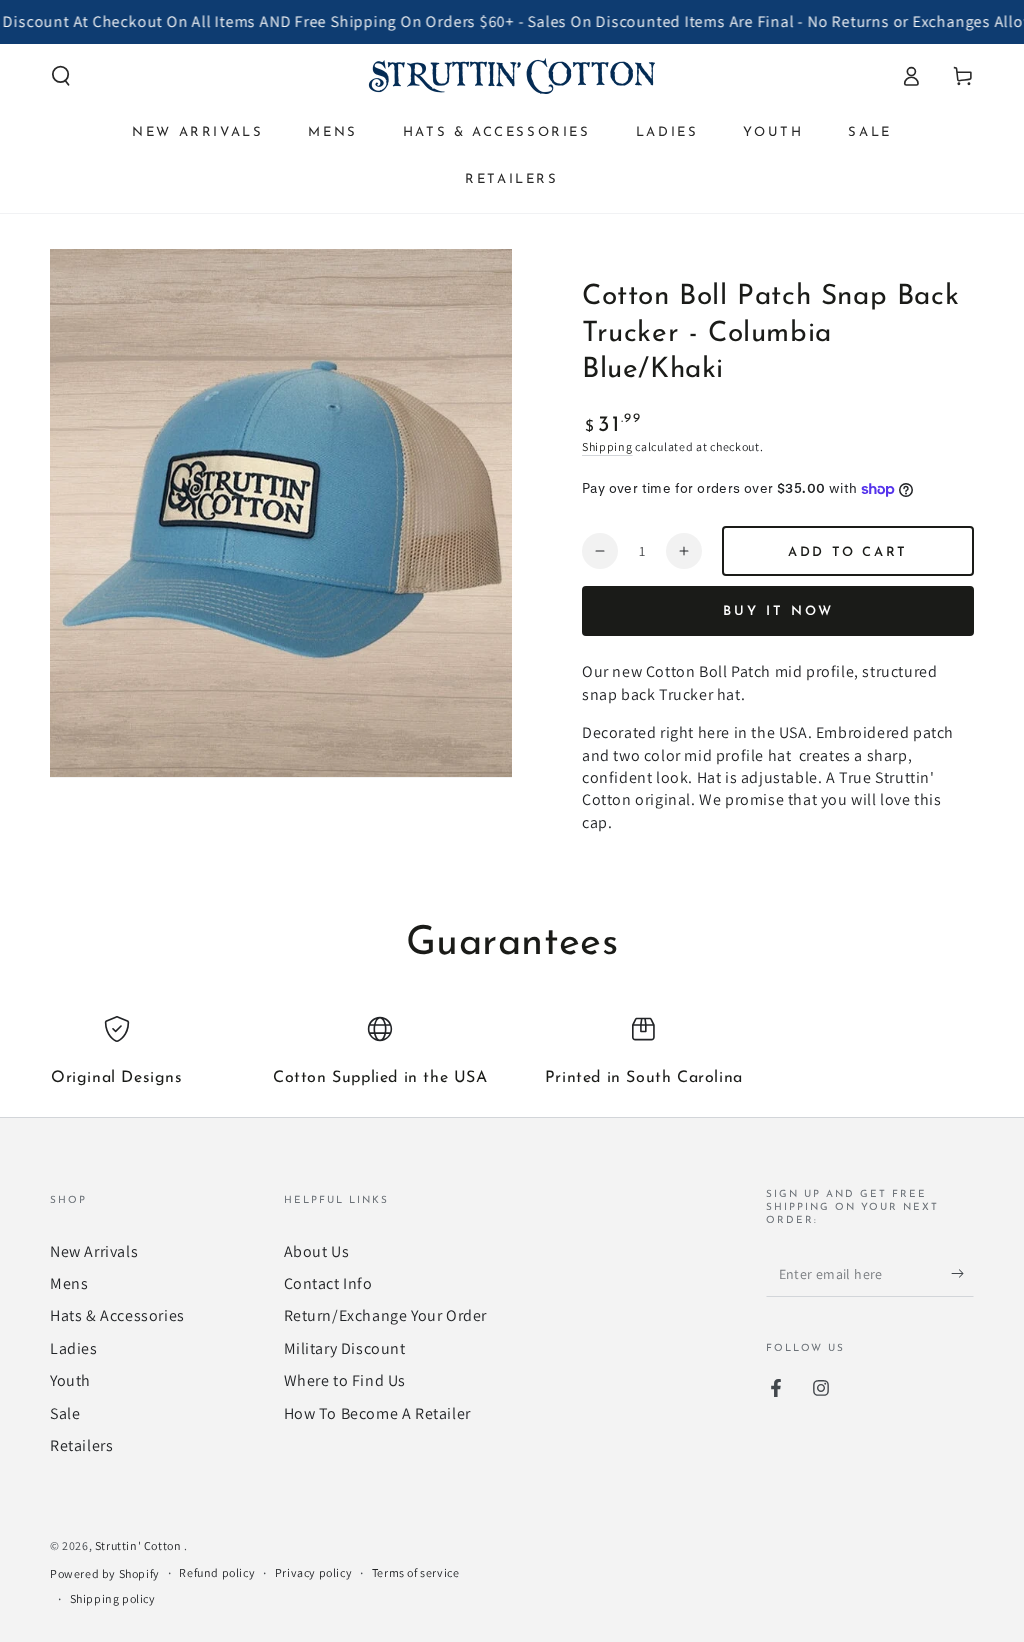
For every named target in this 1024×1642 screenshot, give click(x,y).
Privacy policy (313, 1572)
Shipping (607, 446)
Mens (69, 1283)
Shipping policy (113, 1598)
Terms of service (416, 1572)
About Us (317, 1251)
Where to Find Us (345, 1380)
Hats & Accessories (117, 1315)
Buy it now (778, 611)
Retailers (81, 1445)
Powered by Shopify (105, 1573)
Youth (70, 1380)
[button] (61, 76)
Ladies (74, 1348)
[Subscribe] (962, 1274)
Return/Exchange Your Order (386, 1315)
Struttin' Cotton (139, 1545)
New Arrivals (94, 1251)
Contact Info (328, 1283)
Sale (65, 1413)
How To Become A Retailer (377, 1413)
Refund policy (217, 1572)
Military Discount (345, 1348)
